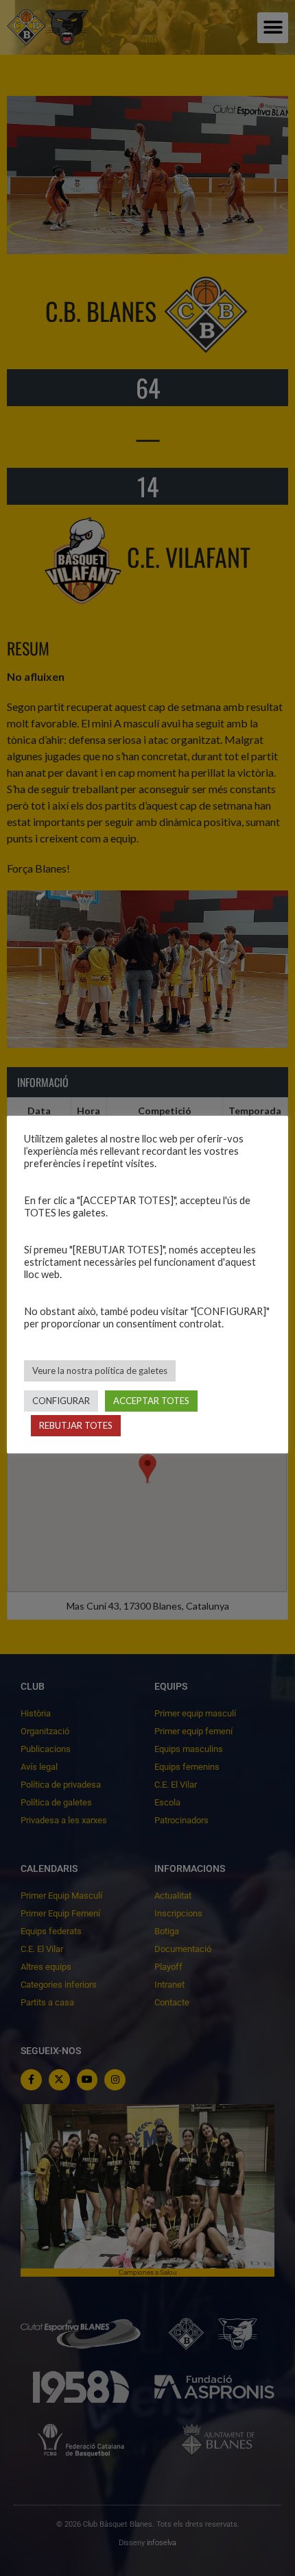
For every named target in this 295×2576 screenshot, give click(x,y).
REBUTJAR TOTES (76, 1425)
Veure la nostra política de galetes (100, 1371)
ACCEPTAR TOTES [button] (151, 1401)
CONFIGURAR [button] (61, 1401)
